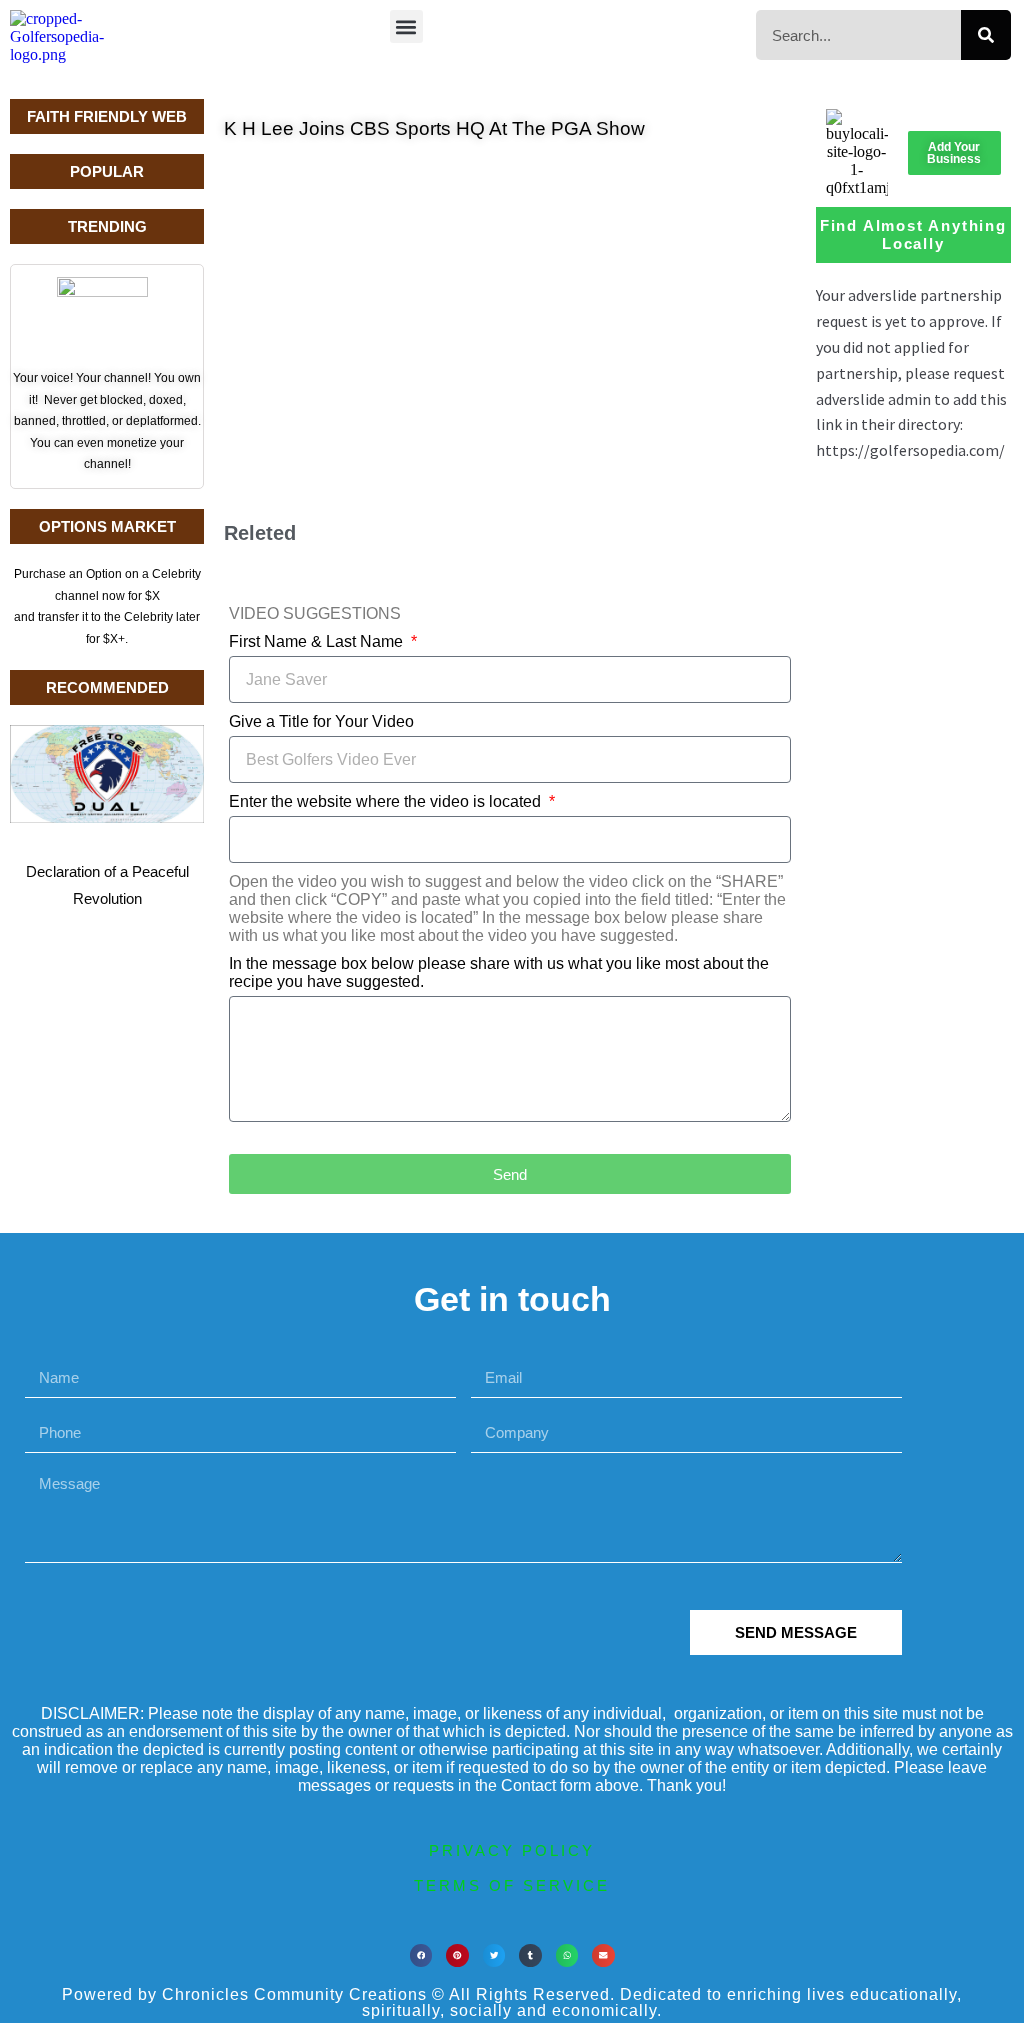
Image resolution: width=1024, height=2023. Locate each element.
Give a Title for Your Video (321, 721)
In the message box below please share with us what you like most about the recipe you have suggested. (499, 972)
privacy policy (512, 1850)
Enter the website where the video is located (387, 801)
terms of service (512, 1885)
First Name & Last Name (318, 641)
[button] (406, 26)
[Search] (986, 35)
